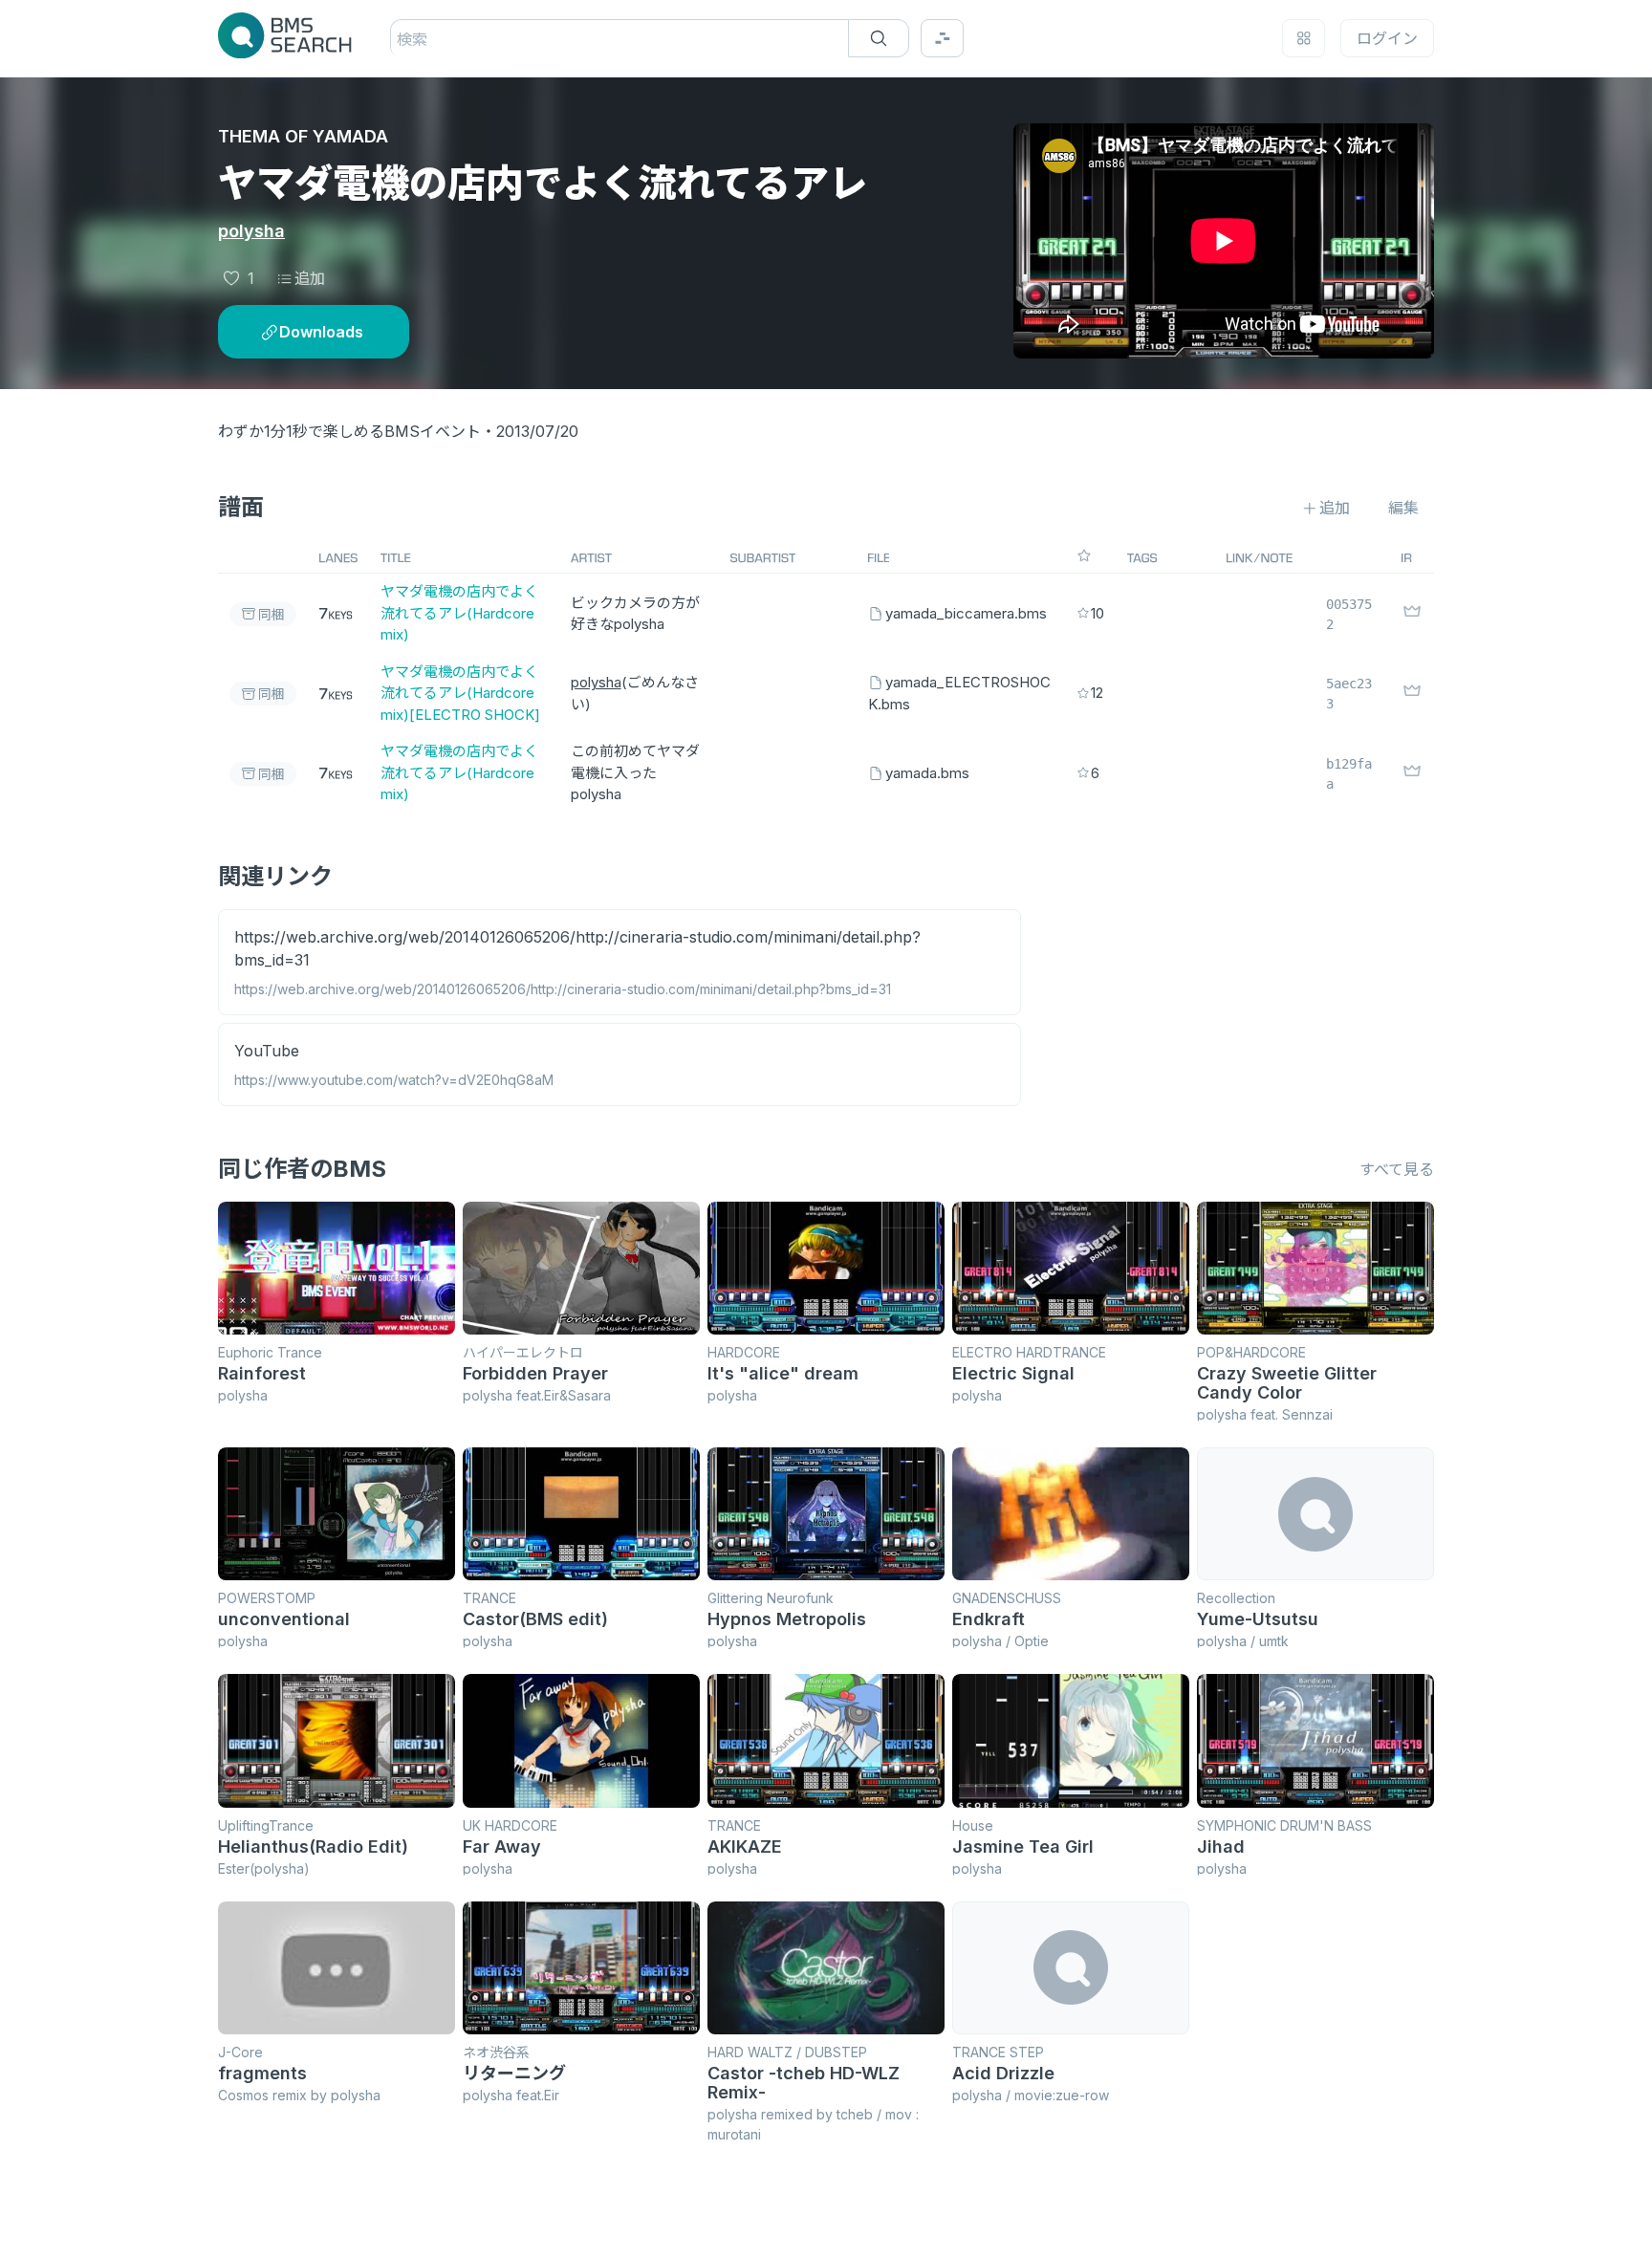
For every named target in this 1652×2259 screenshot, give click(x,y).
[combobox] (399, 39)
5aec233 (1349, 694)
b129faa (1349, 774)
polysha (251, 231)
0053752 (1349, 614)
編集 (1403, 508)
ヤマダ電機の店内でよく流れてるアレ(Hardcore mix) (459, 613)
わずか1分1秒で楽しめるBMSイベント (349, 431)
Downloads (321, 332)
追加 (310, 278)
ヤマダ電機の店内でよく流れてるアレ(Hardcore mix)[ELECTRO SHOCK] (460, 693)
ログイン (1387, 38)
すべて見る (1397, 1169)
